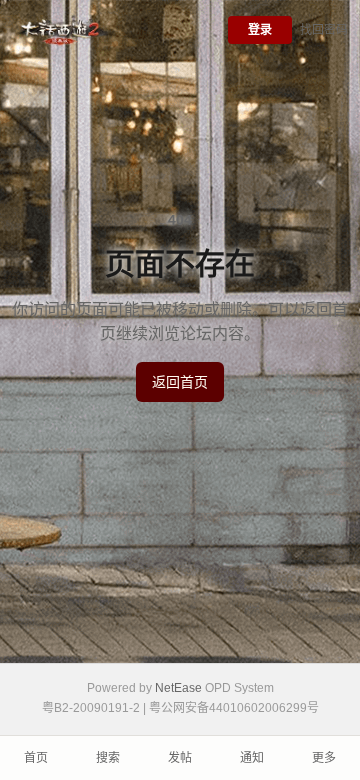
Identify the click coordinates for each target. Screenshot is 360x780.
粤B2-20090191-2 (91, 708)
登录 (260, 30)
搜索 (108, 758)
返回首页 (180, 382)
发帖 (180, 758)
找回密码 (324, 30)
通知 (252, 758)
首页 (36, 758)
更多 (324, 758)
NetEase (178, 688)
